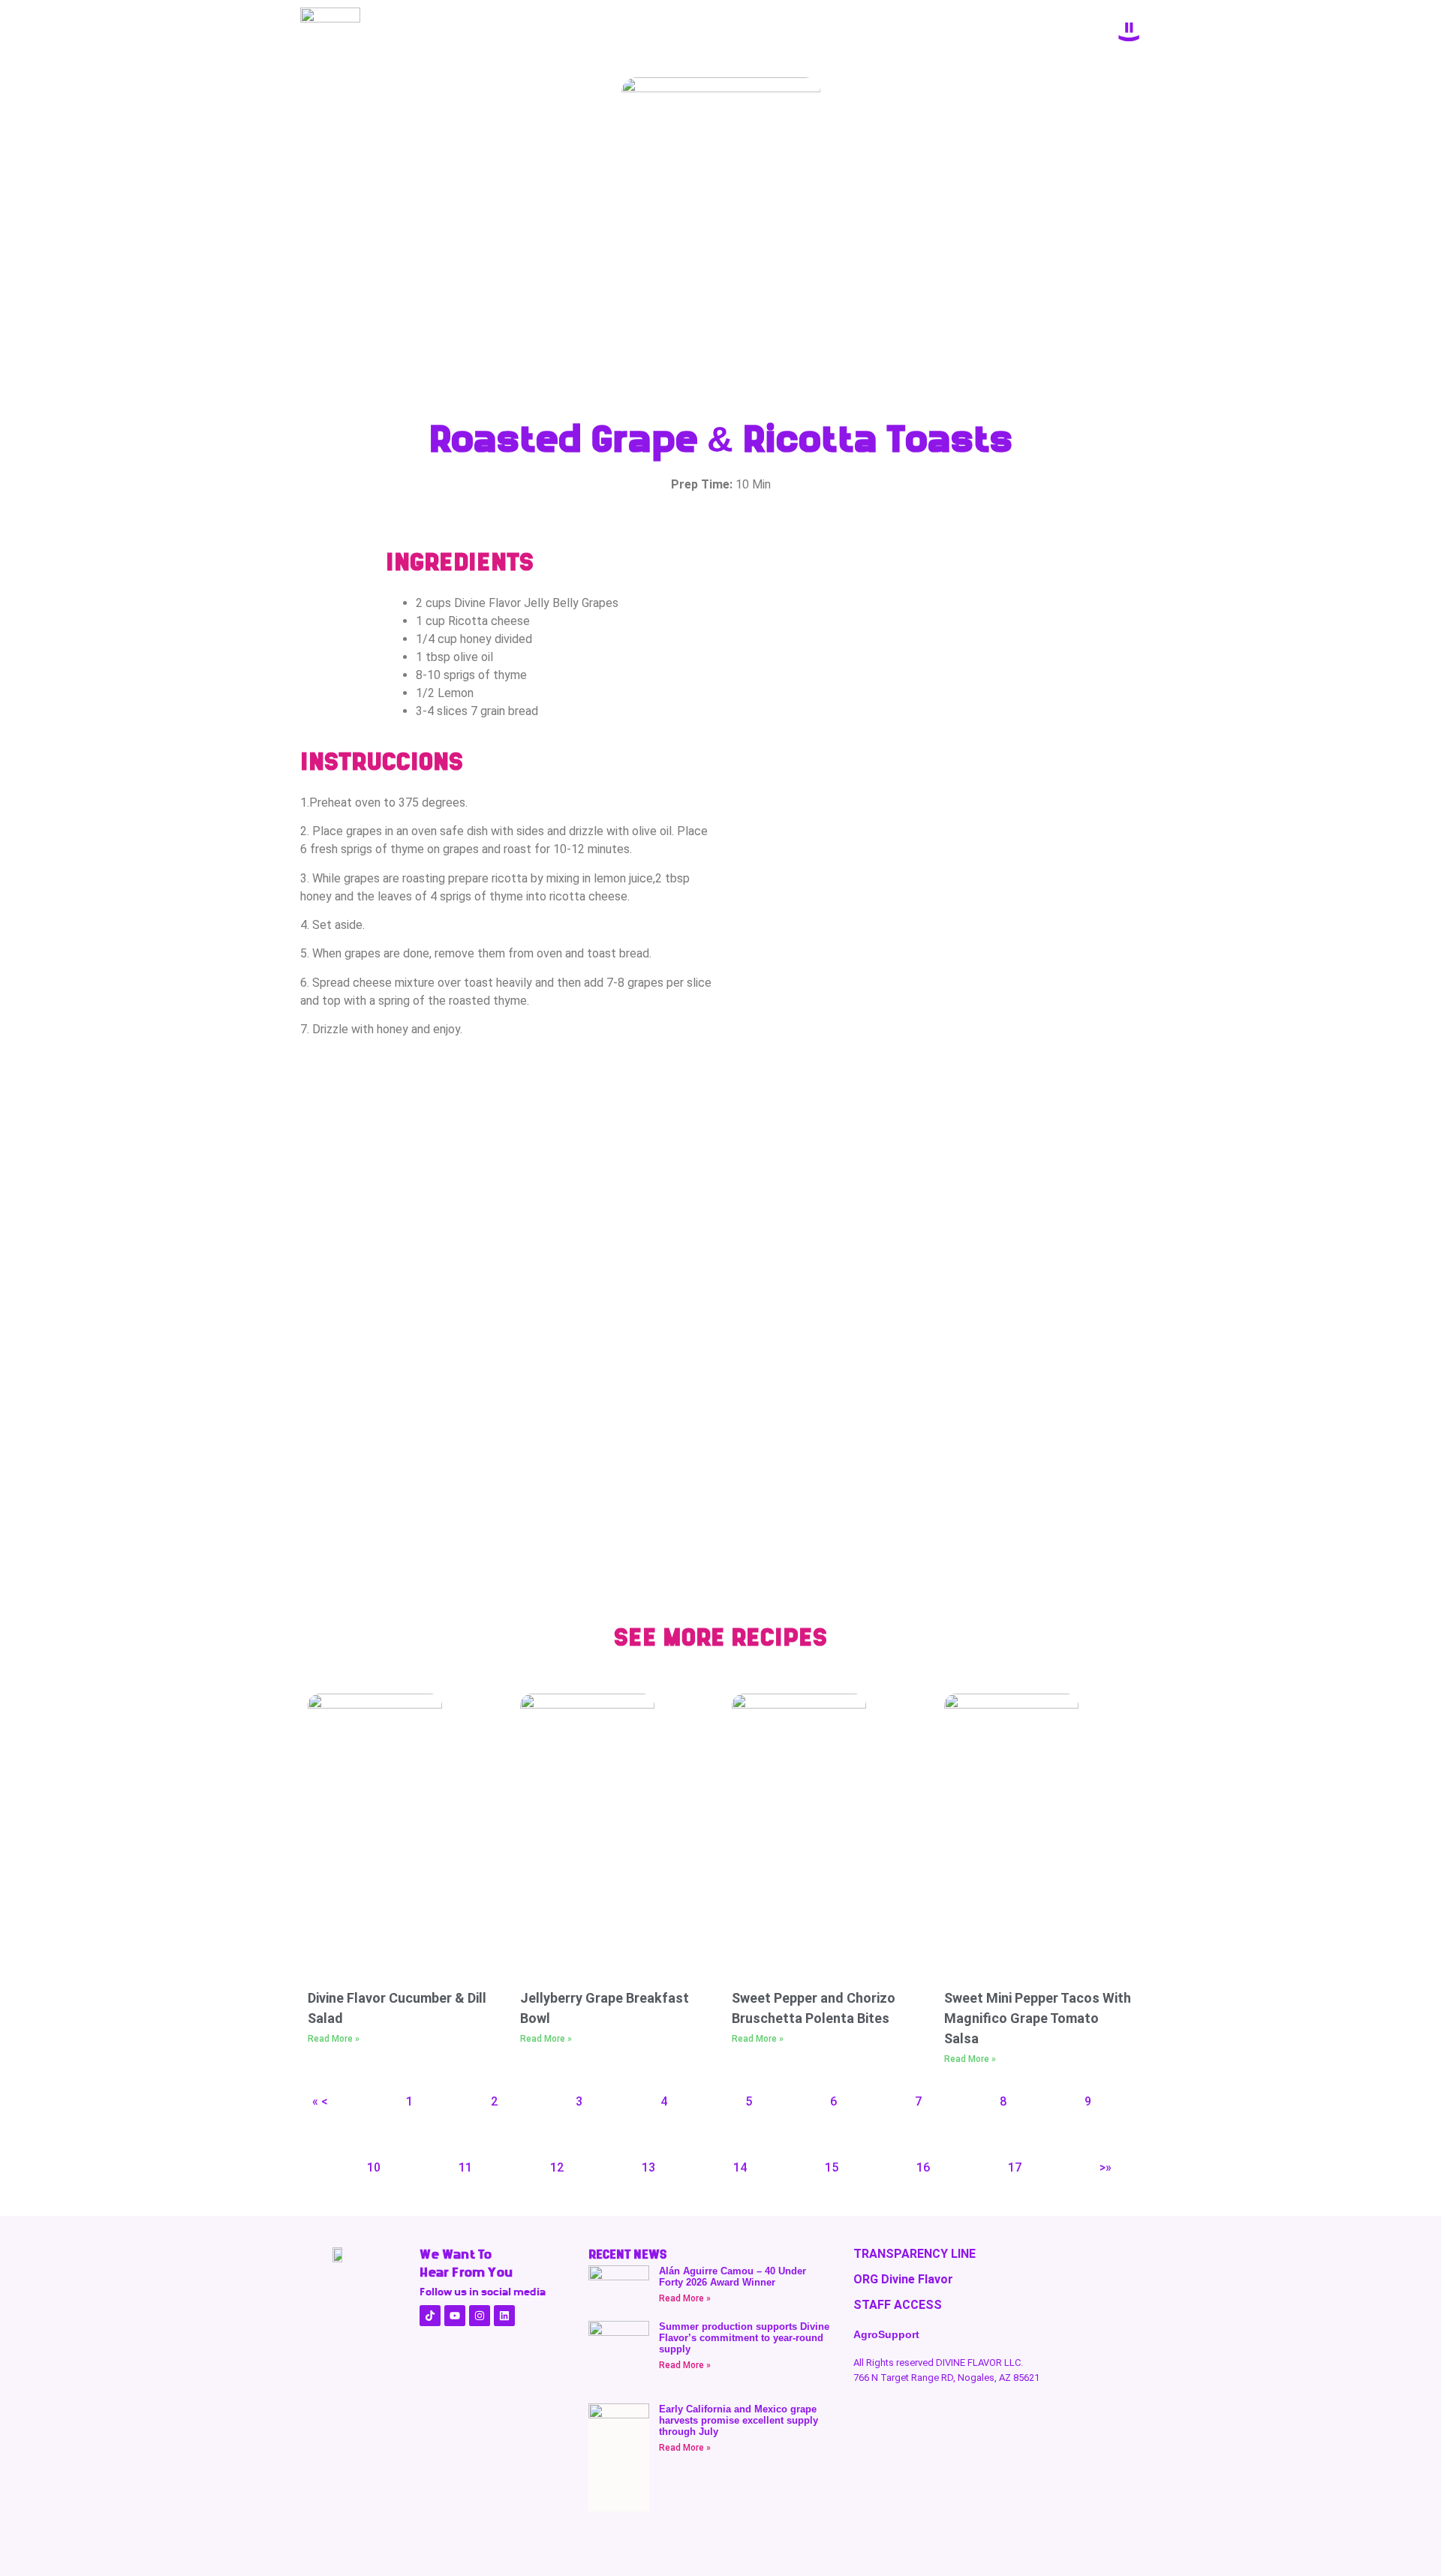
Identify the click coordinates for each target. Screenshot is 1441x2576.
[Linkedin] (504, 2316)
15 (832, 2167)
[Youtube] (455, 2316)
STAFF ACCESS (898, 2305)
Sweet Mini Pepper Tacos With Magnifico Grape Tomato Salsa (1038, 2018)
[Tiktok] (430, 2316)
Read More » (334, 2039)
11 (465, 2167)
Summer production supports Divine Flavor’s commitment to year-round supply (744, 2338)
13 (648, 2167)
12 (557, 2167)
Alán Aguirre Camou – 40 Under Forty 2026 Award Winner (733, 2277)
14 (740, 2167)
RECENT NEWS (627, 2254)
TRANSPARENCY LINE (915, 2254)
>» (1106, 2167)
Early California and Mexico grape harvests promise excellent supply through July (739, 2420)
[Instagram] (480, 2316)
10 (374, 2167)
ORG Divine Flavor (903, 2279)
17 (1015, 2167)
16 (923, 2167)
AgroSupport (886, 2334)
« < (320, 2101)
